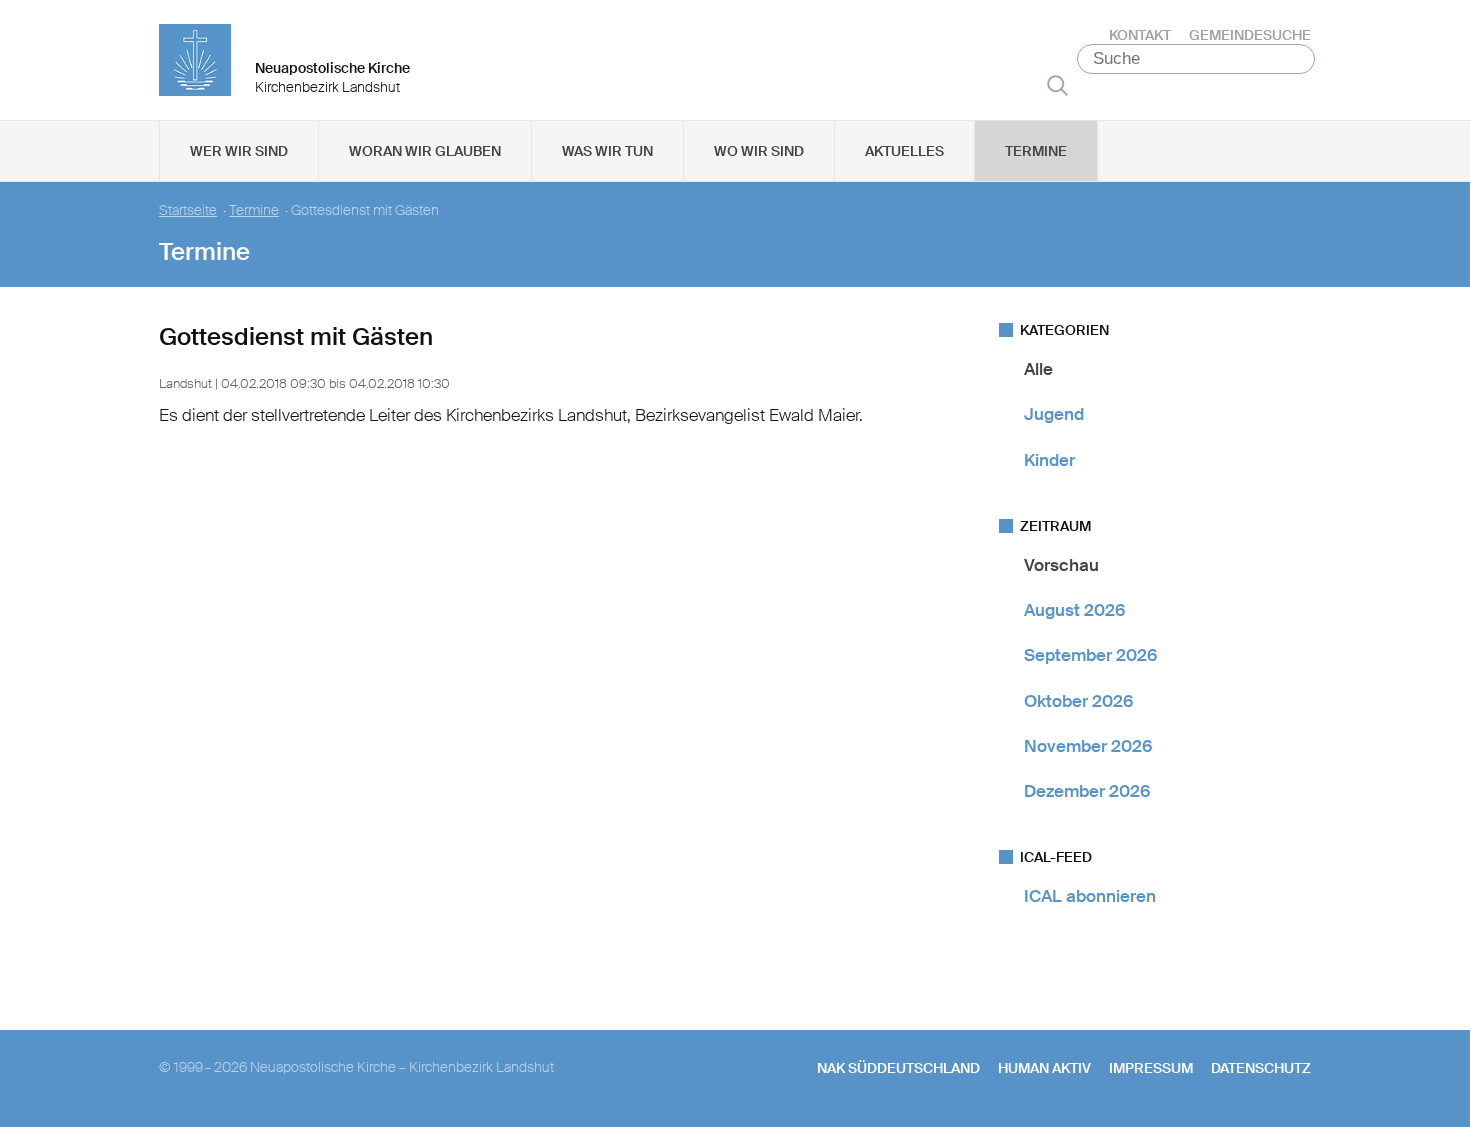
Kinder (1049, 460)
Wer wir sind (239, 151)
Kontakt (1140, 35)
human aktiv (1044, 1068)
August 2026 (1074, 610)
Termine (1036, 151)
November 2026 (1088, 746)
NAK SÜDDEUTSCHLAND (898, 1068)
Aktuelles (904, 151)
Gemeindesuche (1250, 35)
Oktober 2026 (1078, 701)
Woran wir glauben (425, 151)
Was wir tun (607, 151)
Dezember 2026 (1087, 791)
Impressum (1151, 1068)
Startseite (188, 210)
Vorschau (1061, 565)
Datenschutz (1261, 1068)
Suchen (1057, 85)
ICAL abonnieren (1090, 896)
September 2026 (1090, 655)
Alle (1038, 369)
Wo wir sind (759, 151)
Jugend (1054, 414)
